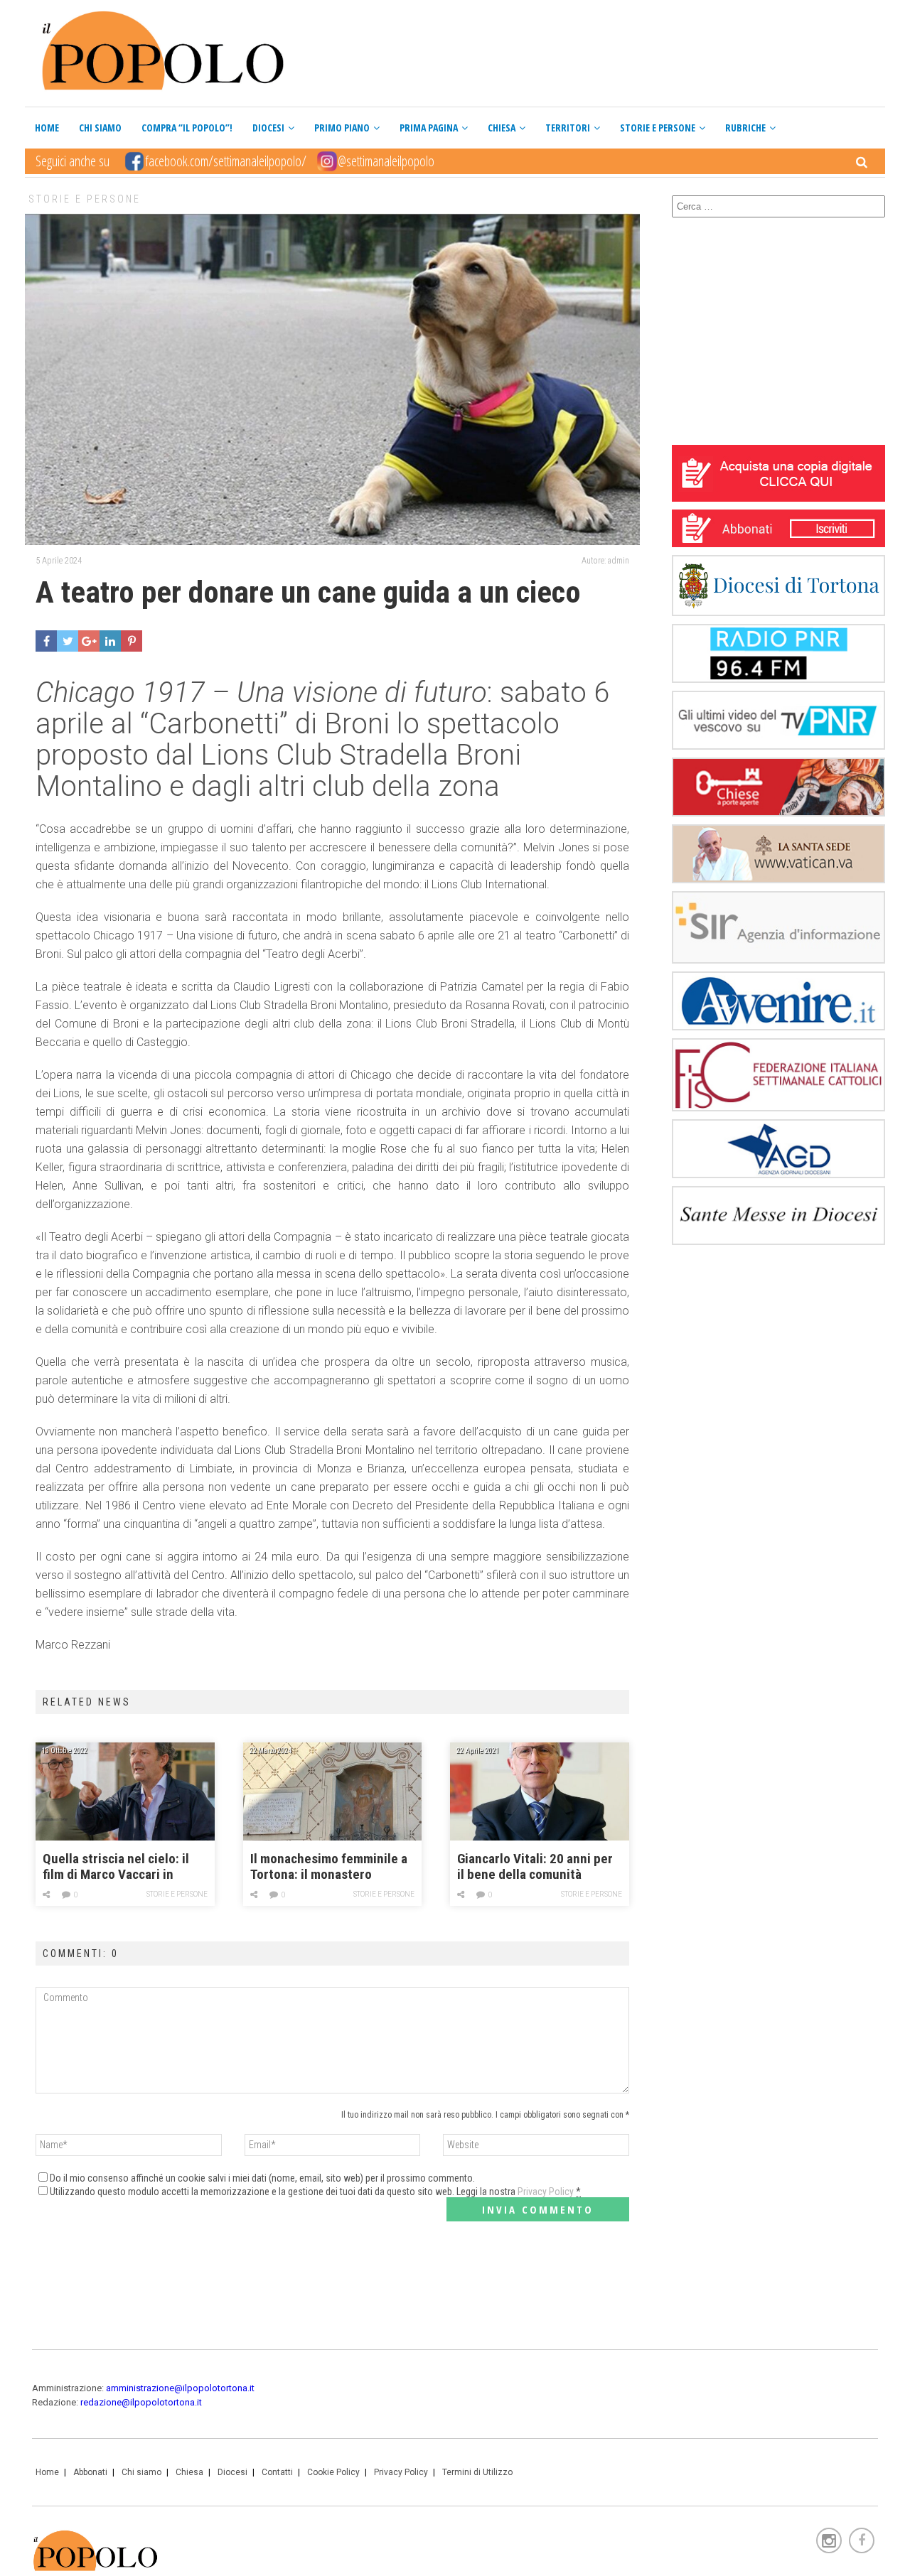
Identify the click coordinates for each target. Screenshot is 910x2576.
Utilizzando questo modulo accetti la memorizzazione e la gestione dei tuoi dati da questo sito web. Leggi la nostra (315, 2192)
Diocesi (268, 128)
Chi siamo (100, 128)
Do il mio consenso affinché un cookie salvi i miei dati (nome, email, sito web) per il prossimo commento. (262, 2178)
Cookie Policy (333, 2472)
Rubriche (745, 128)
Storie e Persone (658, 128)
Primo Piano (342, 128)
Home (47, 128)
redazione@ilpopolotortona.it (141, 2402)
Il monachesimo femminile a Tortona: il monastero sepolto (329, 1867)
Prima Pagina (429, 128)
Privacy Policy (546, 2192)
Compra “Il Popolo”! (187, 128)
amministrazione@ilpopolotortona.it (180, 2388)
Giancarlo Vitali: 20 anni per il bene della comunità (535, 1867)
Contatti (277, 2472)
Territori (568, 128)
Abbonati (90, 2472)
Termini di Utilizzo (477, 2472)
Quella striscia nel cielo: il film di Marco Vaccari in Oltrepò (116, 1867)
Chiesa (502, 128)
